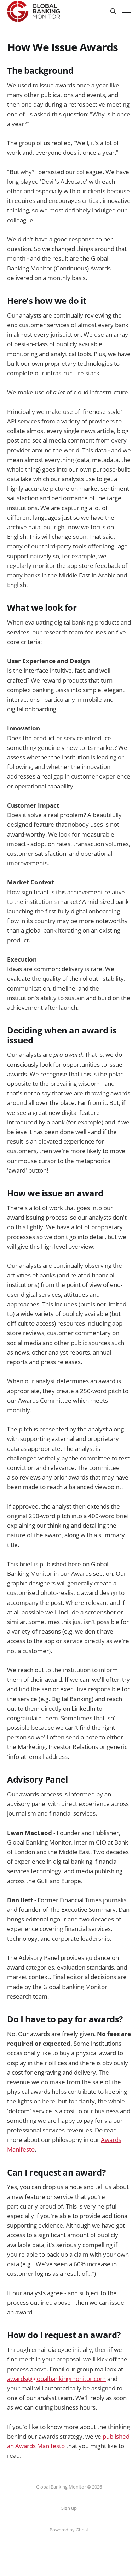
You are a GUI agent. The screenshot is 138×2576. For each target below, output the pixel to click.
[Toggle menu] (127, 11)
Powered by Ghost (69, 2530)
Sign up (69, 2508)
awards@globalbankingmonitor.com (56, 2379)
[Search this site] (113, 11)
